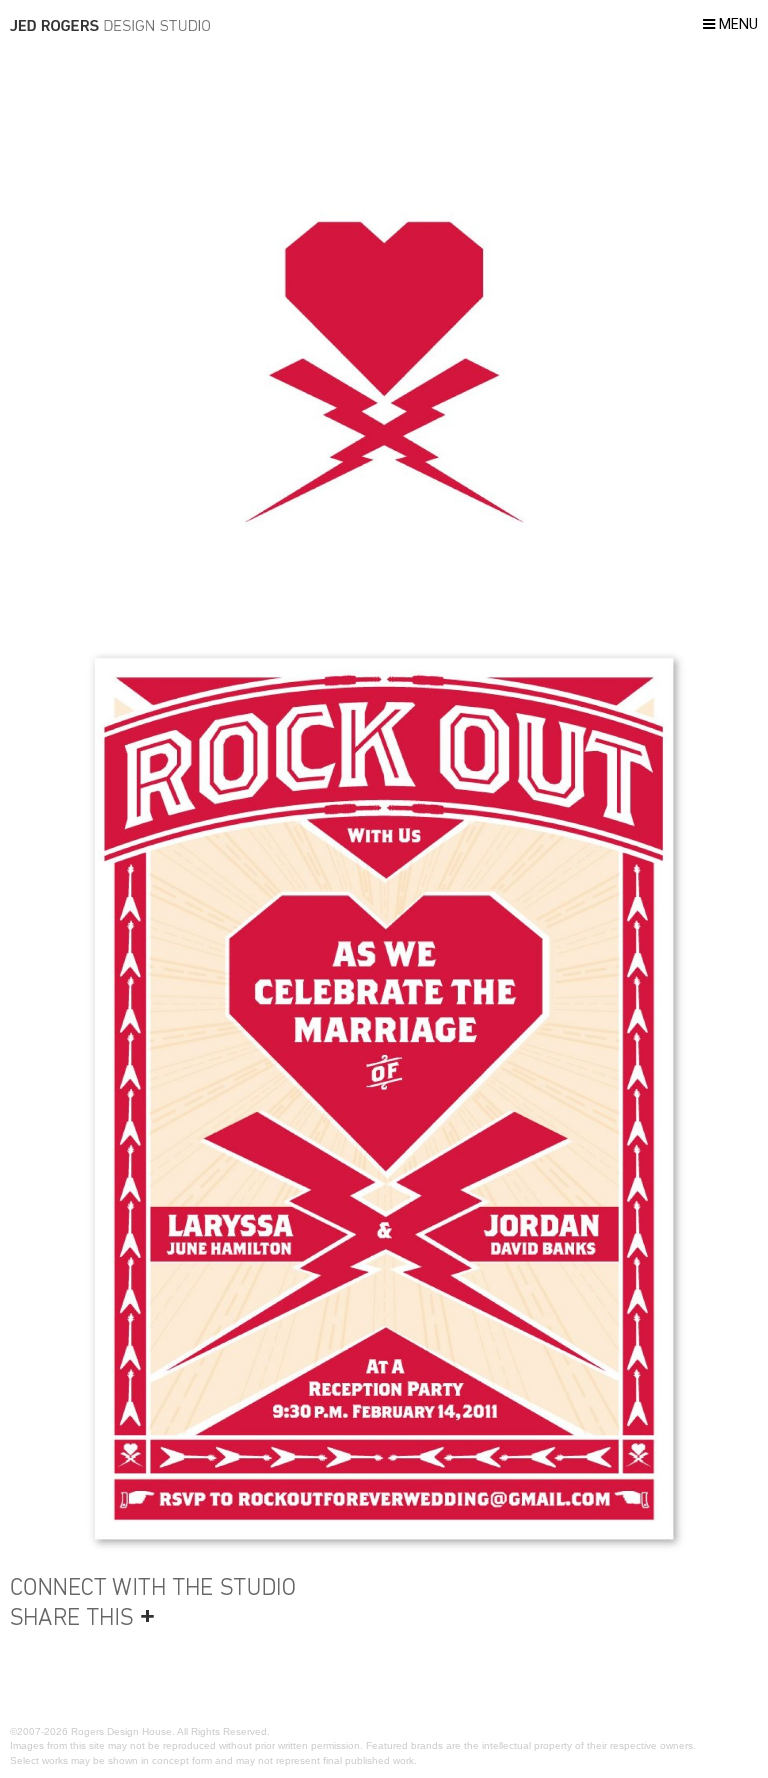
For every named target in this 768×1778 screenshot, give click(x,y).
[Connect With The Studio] (160, 1587)
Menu (736, 24)
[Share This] (160, 1617)
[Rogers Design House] (110, 28)
